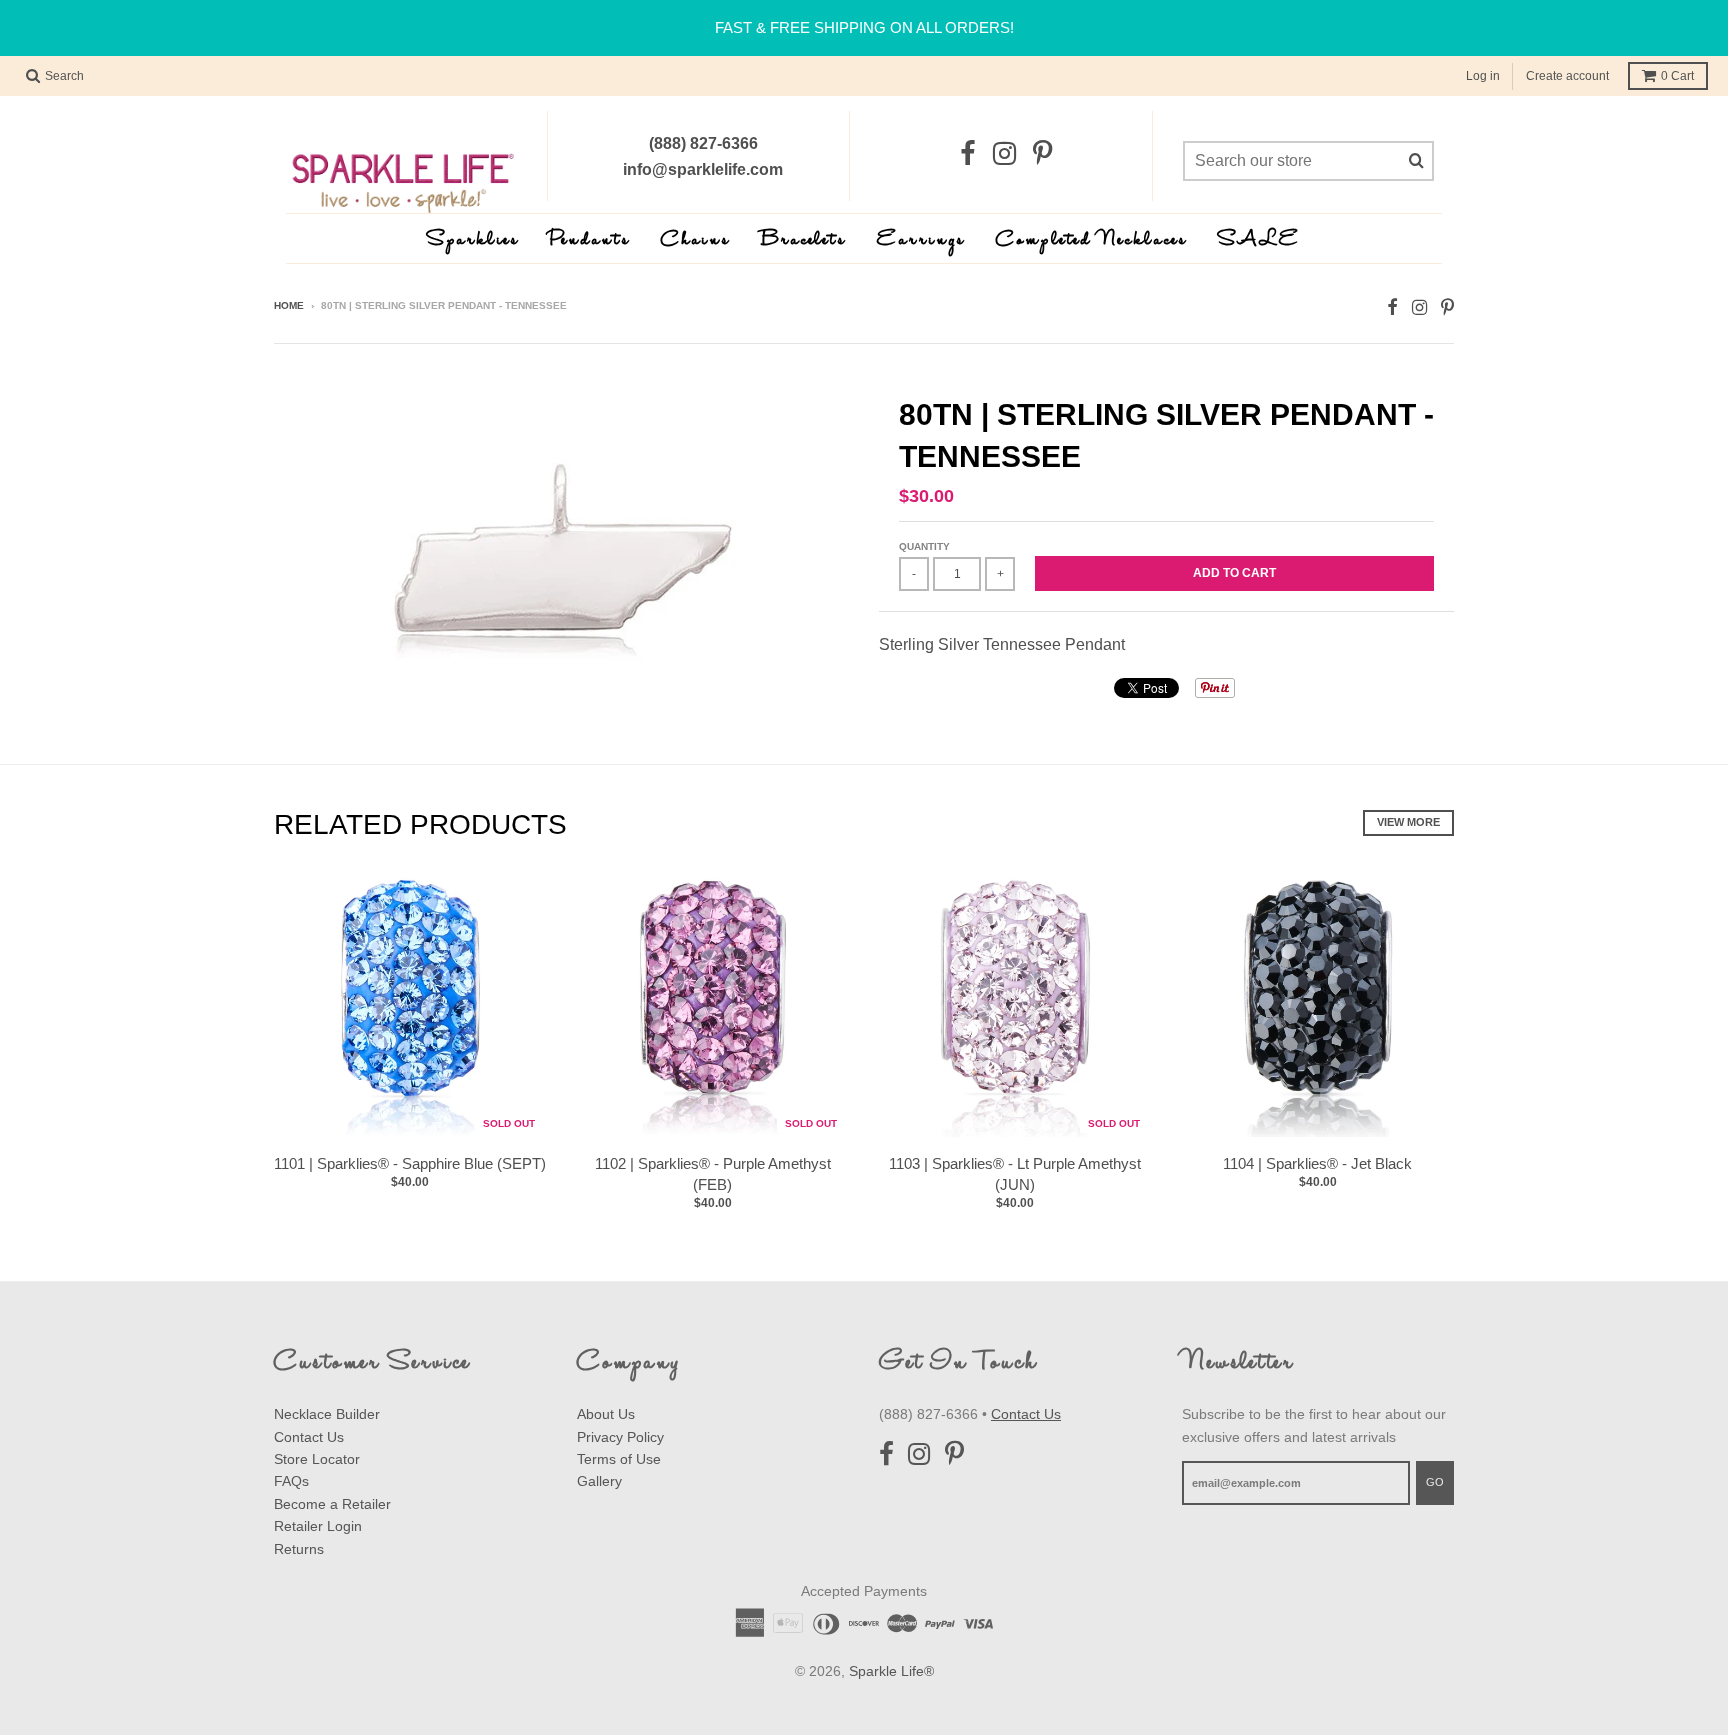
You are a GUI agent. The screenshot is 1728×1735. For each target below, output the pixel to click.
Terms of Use (619, 1459)
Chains (696, 240)
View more (1408, 822)
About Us (606, 1414)
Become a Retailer (332, 1504)
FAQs (291, 1481)
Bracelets (804, 240)
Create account (1567, 76)
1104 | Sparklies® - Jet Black (1317, 1163)
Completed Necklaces (1092, 240)
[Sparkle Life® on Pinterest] (1042, 154)
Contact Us (309, 1437)
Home (289, 305)
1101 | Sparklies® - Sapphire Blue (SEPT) (410, 1163)
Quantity (924, 546)
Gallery (599, 1481)
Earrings (921, 240)
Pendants (590, 240)
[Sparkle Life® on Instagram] (1004, 154)
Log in (1483, 76)
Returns (299, 1549)
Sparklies (473, 240)
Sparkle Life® (891, 1671)
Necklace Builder (327, 1414)
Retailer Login (318, 1526)
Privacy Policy (620, 1437)
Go (1435, 1482)
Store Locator (317, 1459)
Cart (1677, 76)
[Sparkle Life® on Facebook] (968, 154)
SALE (1259, 240)
